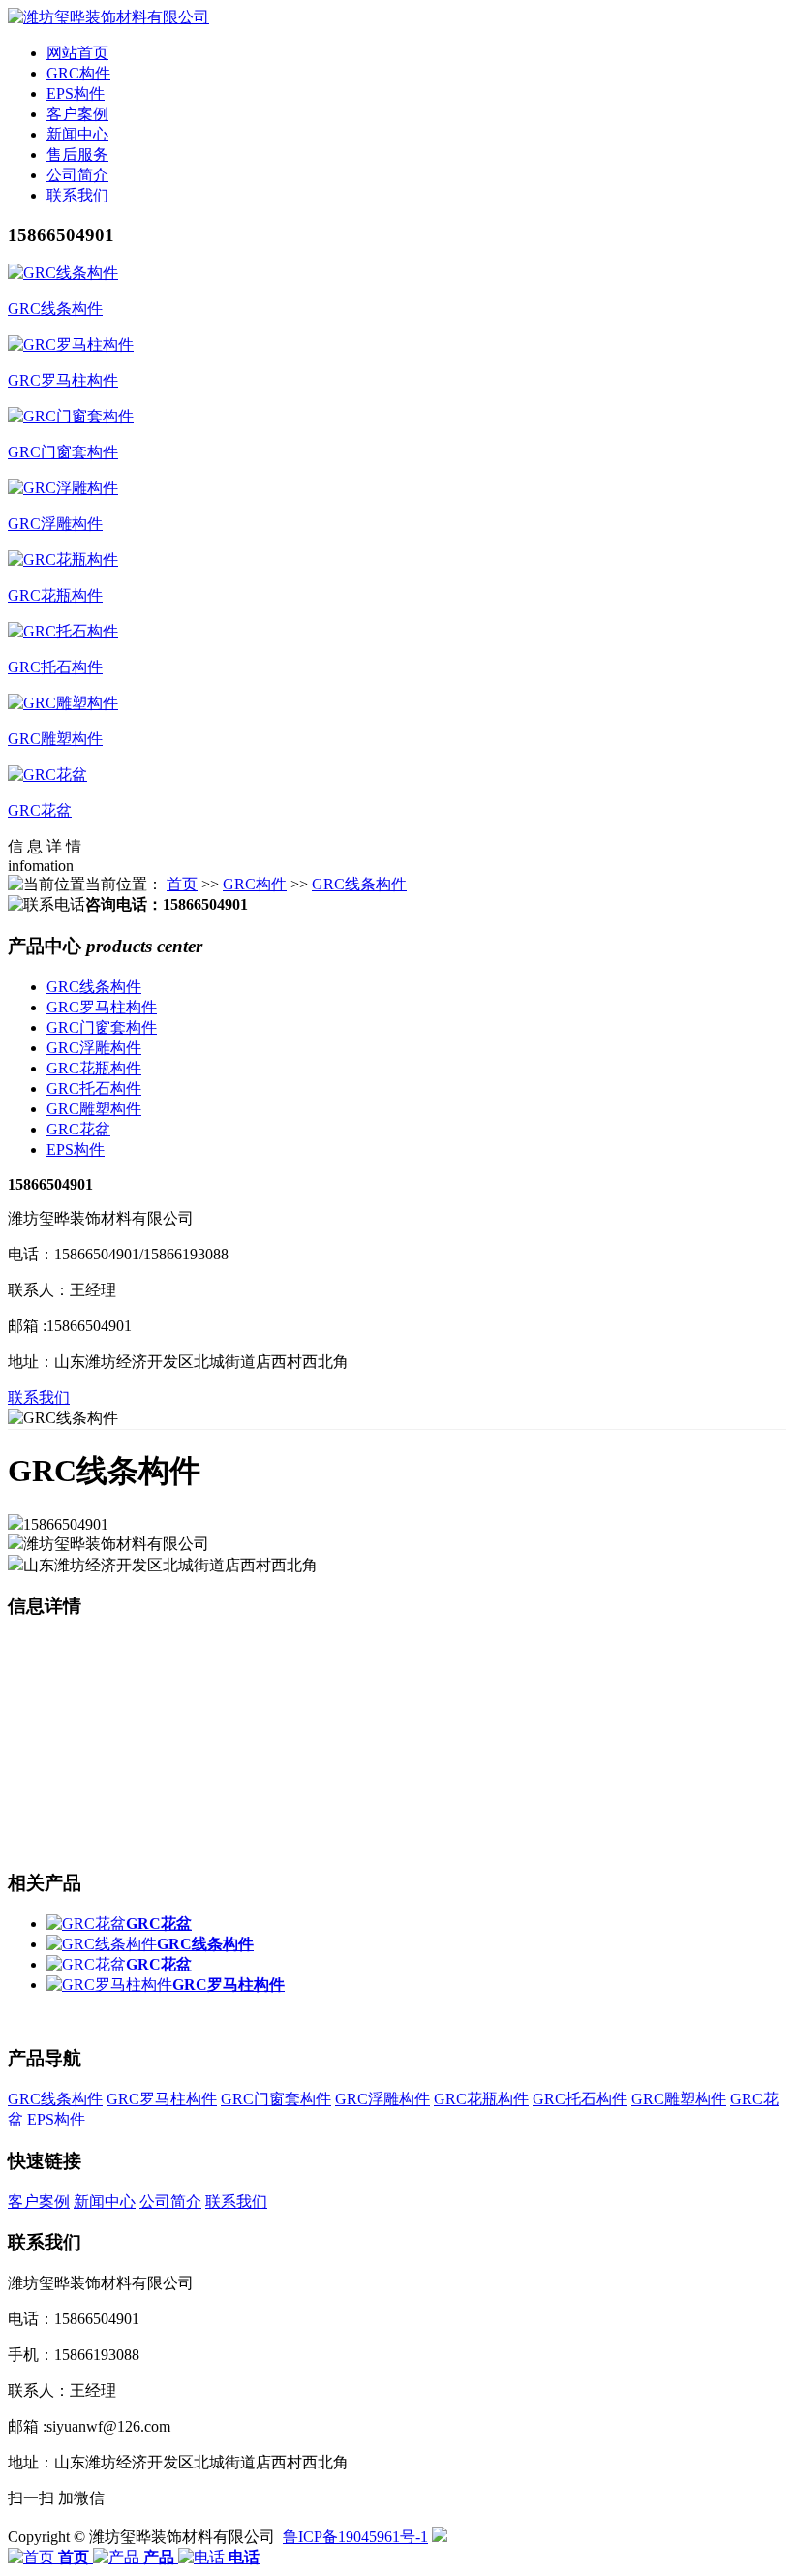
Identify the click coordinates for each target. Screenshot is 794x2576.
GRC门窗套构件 (102, 1027)
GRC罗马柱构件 (102, 1007)
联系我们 (39, 1397)
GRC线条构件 (359, 884)
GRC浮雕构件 (94, 1048)
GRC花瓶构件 (94, 1068)
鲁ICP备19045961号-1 (355, 2537)
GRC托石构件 (94, 1088)
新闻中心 (105, 2202)
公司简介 (170, 2202)
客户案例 (39, 2202)
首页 (182, 884)
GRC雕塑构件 (94, 1109)
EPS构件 (76, 1149)
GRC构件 (255, 884)
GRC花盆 (78, 1129)
